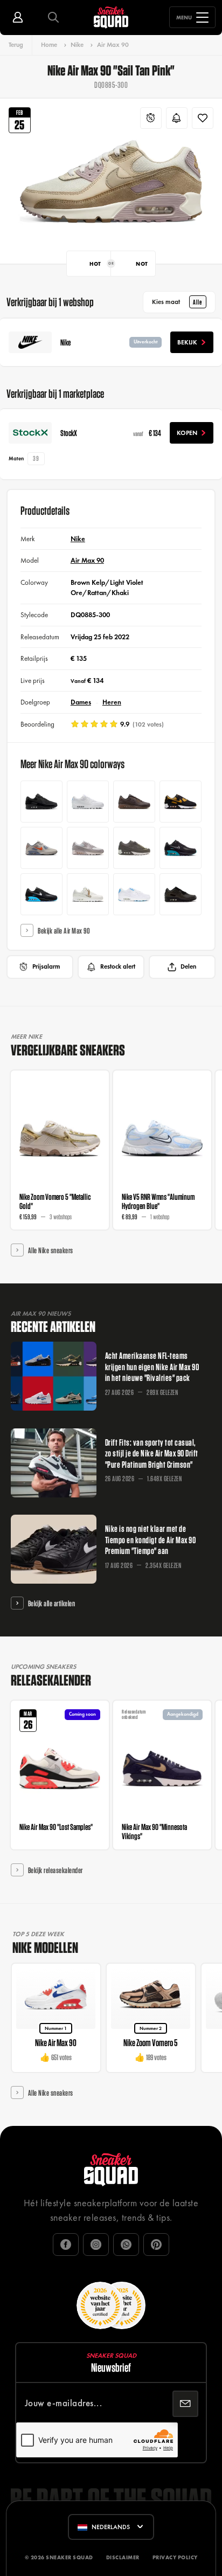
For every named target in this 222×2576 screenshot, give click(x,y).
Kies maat (177, 302)
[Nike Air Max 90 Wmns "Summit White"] (88, 894)
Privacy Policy (175, 2557)
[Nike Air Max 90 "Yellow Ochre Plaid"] (181, 802)
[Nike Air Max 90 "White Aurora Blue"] (134, 894)
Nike (77, 45)
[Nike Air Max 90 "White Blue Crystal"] (88, 802)
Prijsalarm (46, 966)
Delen (188, 966)
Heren (112, 702)
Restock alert (118, 966)
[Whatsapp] (126, 2244)
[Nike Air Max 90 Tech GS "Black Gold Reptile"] (181, 894)
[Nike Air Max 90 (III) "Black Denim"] (41, 802)
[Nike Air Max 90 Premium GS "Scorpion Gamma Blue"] (181, 848)
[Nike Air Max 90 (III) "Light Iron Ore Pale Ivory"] (88, 848)
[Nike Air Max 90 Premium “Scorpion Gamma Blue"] (41, 894)
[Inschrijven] (185, 2404)
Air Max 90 (113, 45)
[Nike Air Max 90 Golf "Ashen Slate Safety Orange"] (41, 848)
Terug (16, 45)
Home (49, 45)
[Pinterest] (156, 2244)
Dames (81, 702)
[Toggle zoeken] (53, 18)
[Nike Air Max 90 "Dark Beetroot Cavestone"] (134, 848)
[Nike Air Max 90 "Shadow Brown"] (134, 802)
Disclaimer (123, 2557)
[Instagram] (96, 2244)
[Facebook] (66, 2244)
